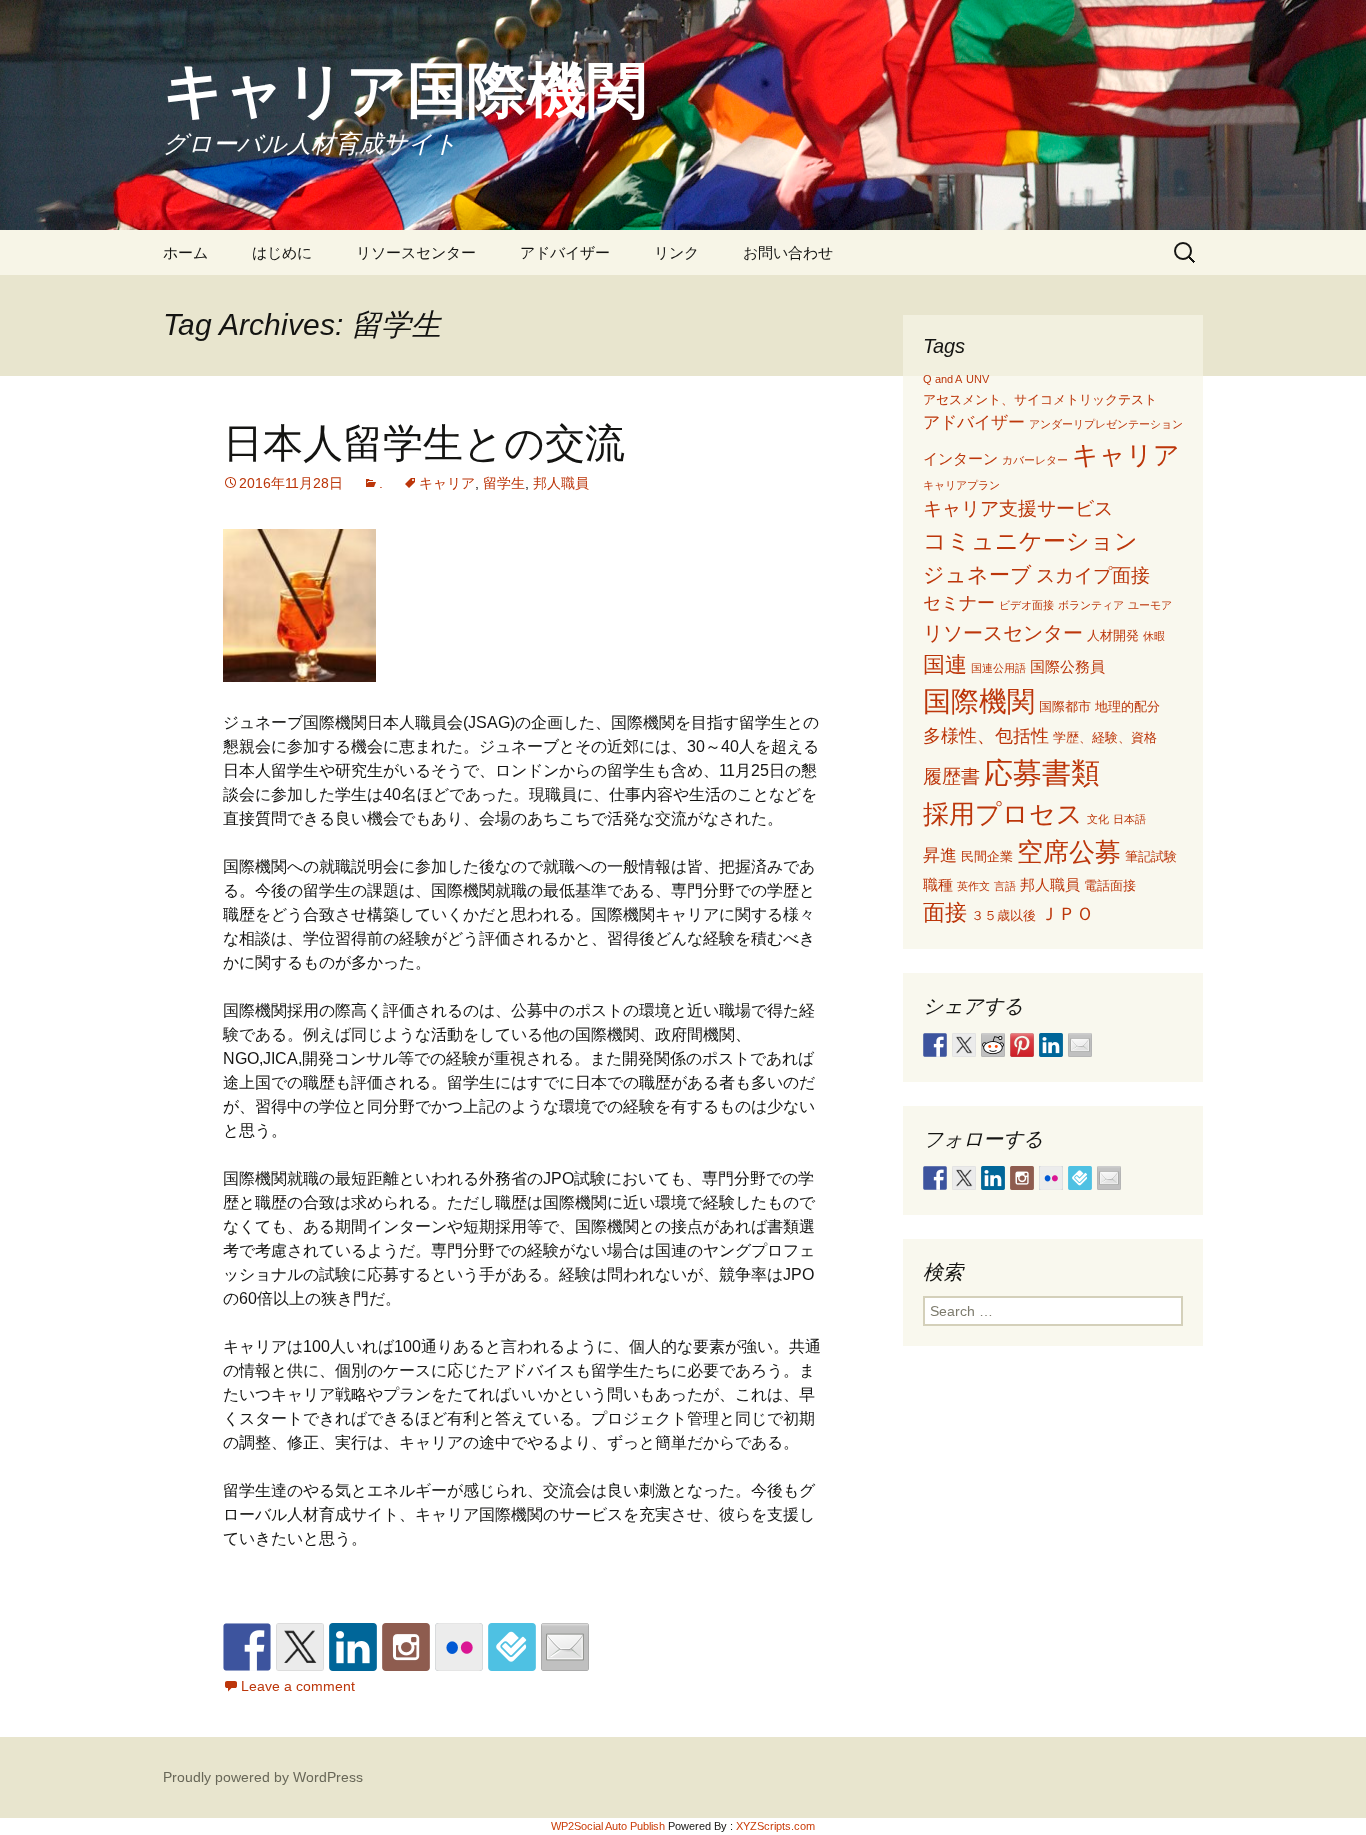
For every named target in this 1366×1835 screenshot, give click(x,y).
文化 (1098, 819)
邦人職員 (561, 483)
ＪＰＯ (1067, 914)
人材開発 (1113, 635)
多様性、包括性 (986, 736)
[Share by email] (1080, 1045)
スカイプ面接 (1093, 575)
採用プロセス (1003, 814)
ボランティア (1091, 605)
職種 (938, 884)
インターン (960, 458)
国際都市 (1065, 706)
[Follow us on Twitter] (300, 1647)
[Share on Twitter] (964, 1045)
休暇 (1154, 636)
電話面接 (1110, 885)
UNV (977, 379)
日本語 (1129, 819)
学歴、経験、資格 (1105, 737)
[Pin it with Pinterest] (1022, 1045)
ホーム (185, 252)
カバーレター (1035, 460)
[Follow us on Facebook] (247, 1647)
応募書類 (1042, 772)
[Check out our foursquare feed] (512, 1647)
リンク (676, 252)
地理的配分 (1127, 706)
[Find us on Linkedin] (353, 1647)
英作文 (973, 886)
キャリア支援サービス (1018, 508)
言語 (1005, 886)
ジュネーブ (977, 574)
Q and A (942, 379)
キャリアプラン (961, 485)
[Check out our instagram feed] (406, 1647)
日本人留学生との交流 (424, 441)
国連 (945, 664)
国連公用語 (998, 668)
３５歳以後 (1003, 915)
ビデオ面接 (1026, 605)
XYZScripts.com (775, 1826)
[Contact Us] (565, 1647)
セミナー (959, 603)
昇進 (940, 855)
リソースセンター (416, 252)
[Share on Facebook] (935, 1045)
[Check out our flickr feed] (459, 1647)
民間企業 (987, 856)
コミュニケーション (1030, 541)
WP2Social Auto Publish (608, 1826)
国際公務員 (1067, 666)
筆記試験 (1151, 856)
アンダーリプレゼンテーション (1106, 424)
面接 (945, 912)
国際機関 (979, 701)
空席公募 (1069, 852)
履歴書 (951, 776)
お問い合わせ (788, 252)
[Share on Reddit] (993, 1045)
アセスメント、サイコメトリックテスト (1040, 399)
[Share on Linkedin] (1051, 1045)
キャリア (447, 483)
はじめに (282, 252)
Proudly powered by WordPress (263, 1777)
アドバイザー (565, 252)
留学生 (504, 483)
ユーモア (1150, 605)
